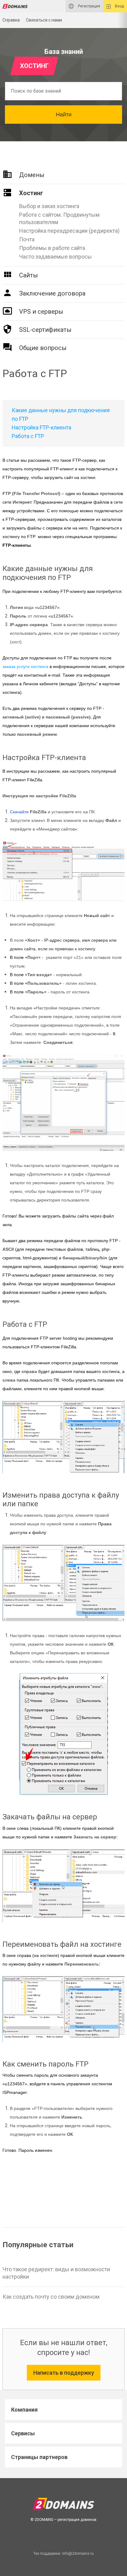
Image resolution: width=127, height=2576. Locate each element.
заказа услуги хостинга (25, 666)
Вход (119, 6)
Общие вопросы (43, 348)
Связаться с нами (44, 20)
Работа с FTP (28, 436)
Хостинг (31, 193)
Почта (27, 239)
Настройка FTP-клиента (41, 428)
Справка (11, 20)
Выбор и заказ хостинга (49, 206)
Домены (32, 175)
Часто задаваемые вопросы (55, 257)
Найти (64, 115)
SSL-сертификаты (45, 330)
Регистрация (89, 6)
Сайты (29, 275)
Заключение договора (52, 293)
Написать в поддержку (64, 2373)
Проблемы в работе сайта (52, 248)
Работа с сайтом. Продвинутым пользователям (59, 218)
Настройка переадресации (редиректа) (69, 231)
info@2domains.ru (78, 2554)
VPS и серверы (41, 312)
